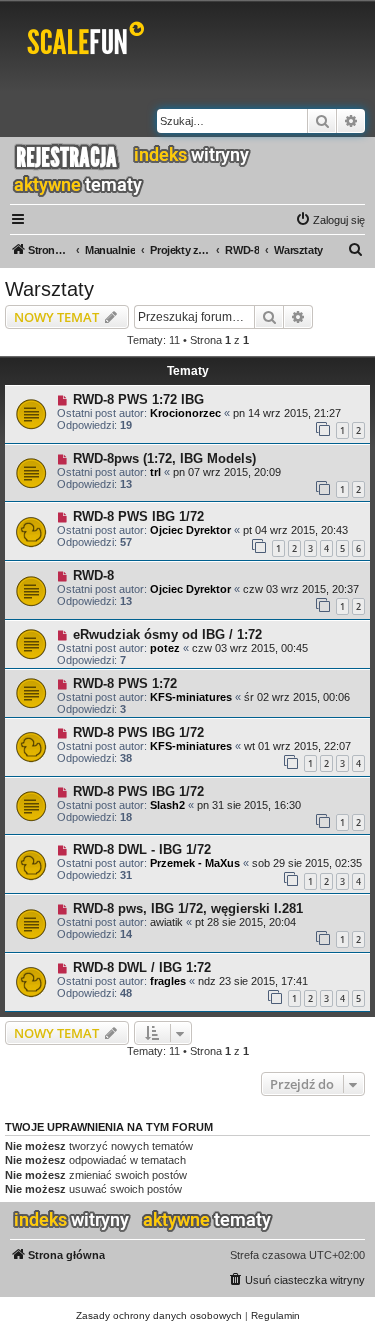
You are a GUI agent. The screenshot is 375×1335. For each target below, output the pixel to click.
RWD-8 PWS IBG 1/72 (138, 516)
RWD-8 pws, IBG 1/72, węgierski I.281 (188, 908)
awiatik (166, 922)
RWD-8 (93, 575)
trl (155, 472)
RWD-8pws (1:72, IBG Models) (164, 458)
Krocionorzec (185, 413)
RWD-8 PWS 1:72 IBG (138, 399)
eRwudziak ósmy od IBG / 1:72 (167, 634)
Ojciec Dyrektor (190, 530)
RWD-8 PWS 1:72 (125, 683)
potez (165, 648)
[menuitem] (330, 220)
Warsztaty (49, 289)
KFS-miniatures (191, 697)
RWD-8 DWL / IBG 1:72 (142, 967)
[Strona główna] (89, 42)
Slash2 (167, 805)
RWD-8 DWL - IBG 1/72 (142, 849)
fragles (168, 981)
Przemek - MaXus (195, 863)
